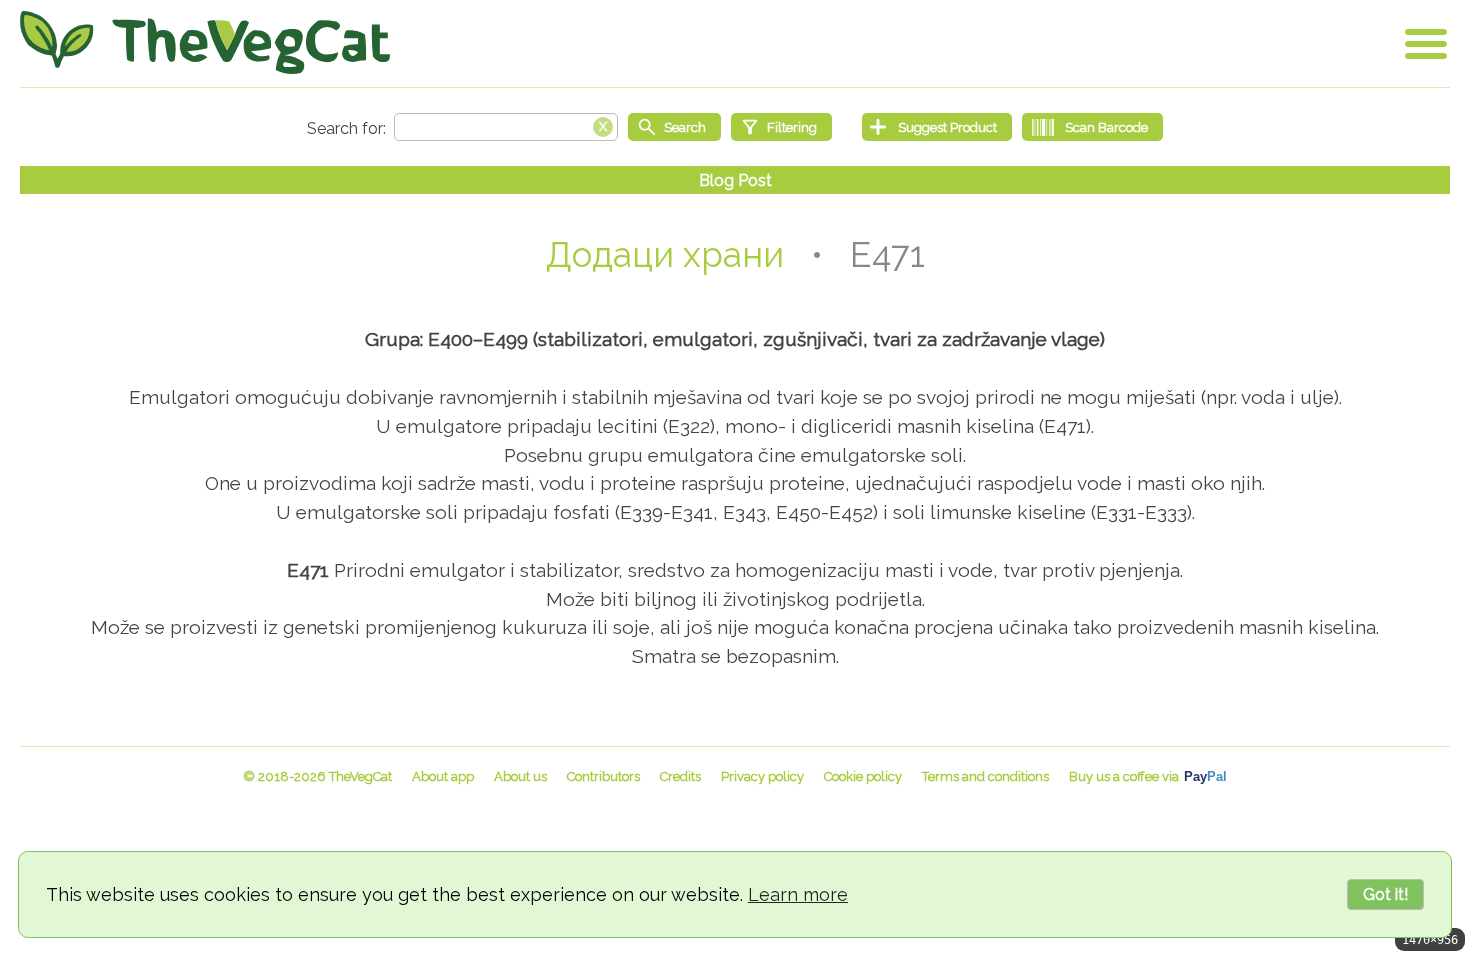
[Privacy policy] (762, 776)
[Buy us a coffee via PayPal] (1148, 776)
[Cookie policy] (863, 776)
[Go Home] (205, 42)
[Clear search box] (603, 125)
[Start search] (674, 127)
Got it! (1385, 894)
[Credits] (680, 776)
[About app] (443, 776)
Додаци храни (665, 254)
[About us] (520, 776)
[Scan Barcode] (1092, 127)
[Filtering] (781, 127)
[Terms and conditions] (985, 776)
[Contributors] (603, 776)
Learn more (798, 894)
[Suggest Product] (937, 127)
